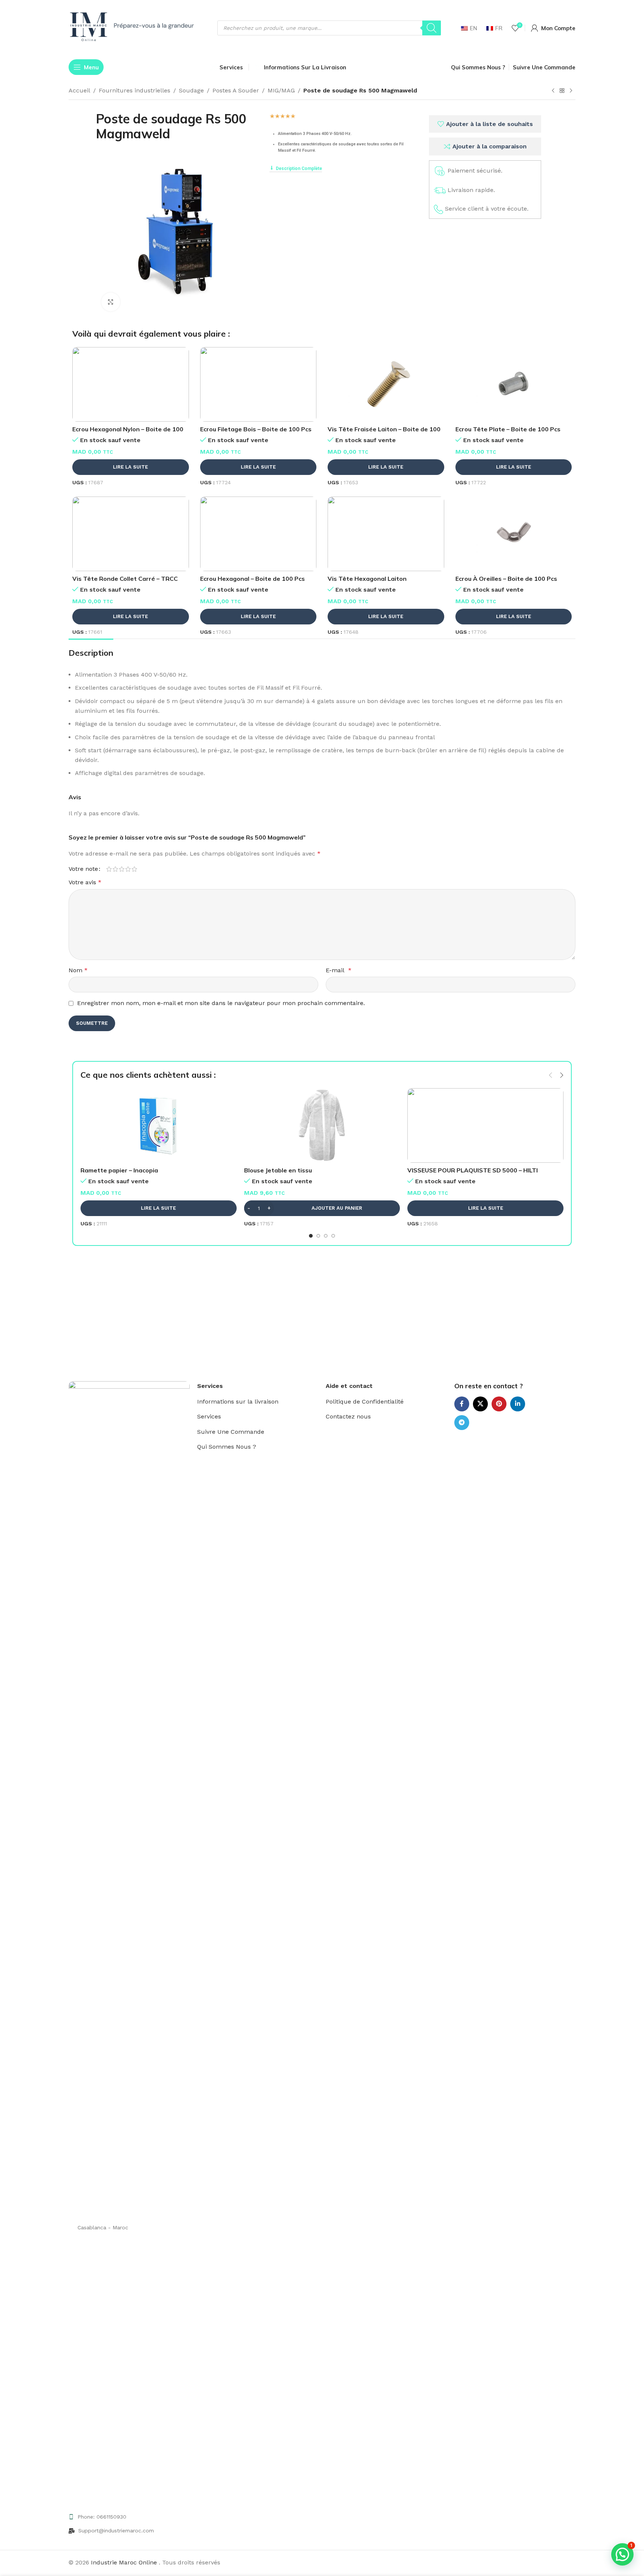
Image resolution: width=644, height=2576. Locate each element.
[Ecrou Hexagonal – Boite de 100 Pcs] (258, 534)
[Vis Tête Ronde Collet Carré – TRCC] (131, 534)
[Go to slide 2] (318, 1236)
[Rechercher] (432, 28)
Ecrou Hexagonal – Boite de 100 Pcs (252, 579)
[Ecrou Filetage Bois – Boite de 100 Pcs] (258, 384)
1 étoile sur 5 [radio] (109, 869)
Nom (78, 970)
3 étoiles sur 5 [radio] (122, 869)
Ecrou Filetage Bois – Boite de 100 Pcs (256, 429)
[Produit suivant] (571, 91)
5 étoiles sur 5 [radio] (134, 869)
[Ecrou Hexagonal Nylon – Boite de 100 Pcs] (131, 384)
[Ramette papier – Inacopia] (159, 1125)
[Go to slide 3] (326, 1236)
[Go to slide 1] (311, 1236)
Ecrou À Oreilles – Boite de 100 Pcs (506, 579)
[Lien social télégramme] (462, 1423)
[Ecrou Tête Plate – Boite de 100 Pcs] (514, 384)
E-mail (339, 970)
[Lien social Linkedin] (518, 1404)
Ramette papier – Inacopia (119, 1170)
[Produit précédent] (553, 91)
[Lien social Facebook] (462, 1404)
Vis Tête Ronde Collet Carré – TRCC (125, 579)
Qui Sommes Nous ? (227, 1447)
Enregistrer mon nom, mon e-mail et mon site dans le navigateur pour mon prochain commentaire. (221, 1003)
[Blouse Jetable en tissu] (322, 1125)
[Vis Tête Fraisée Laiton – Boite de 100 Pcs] (386, 384)
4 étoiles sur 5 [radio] (128, 869)
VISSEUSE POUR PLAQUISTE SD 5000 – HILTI (473, 1170)
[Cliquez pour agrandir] (111, 302)
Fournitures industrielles (135, 90)
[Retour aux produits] (562, 91)
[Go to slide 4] (333, 1236)
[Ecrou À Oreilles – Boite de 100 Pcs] (514, 534)
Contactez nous (348, 1416)
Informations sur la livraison (238, 1402)
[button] (550, 1075)
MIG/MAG (281, 90)
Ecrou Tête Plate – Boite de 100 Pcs (508, 429)
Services (209, 1416)
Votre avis (85, 882)
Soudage (191, 90)
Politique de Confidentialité (365, 1402)
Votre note (83, 869)
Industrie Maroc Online (125, 2562)
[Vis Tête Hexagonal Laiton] (386, 534)
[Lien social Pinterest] (499, 1404)
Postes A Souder (236, 90)
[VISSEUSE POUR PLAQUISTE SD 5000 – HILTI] (485, 1125)
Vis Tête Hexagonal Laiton (367, 579)
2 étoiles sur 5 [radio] (115, 869)
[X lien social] (480, 1404)
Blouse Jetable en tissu (278, 1170)
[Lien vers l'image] (129, 1660)
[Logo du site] (134, 27)
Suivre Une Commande (231, 1432)
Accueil (79, 90)
